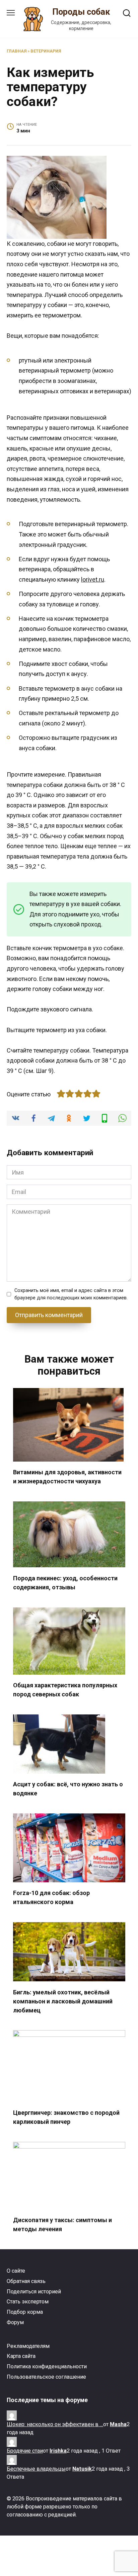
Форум (15, 2322)
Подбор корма (25, 2312)
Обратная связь (26, 2281)
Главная (17, 51)
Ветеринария (46, 51)
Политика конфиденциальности (47, 2366)
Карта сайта (21, 2356)
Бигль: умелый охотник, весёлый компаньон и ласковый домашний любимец (63, 2001)
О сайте (16, 2271)
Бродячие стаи (25, 2451)
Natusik (82, 2469)
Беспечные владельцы (36, 2469)
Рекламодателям (28, 2346)
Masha (118, 2424)
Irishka (58, 2451)
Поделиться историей (34, 2292)
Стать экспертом (28, 2302)
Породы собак (81, 12)
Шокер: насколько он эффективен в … (55, 2424)
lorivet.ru (93, 579)
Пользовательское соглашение (46, 2377)
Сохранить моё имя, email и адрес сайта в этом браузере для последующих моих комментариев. (71, 1294)
